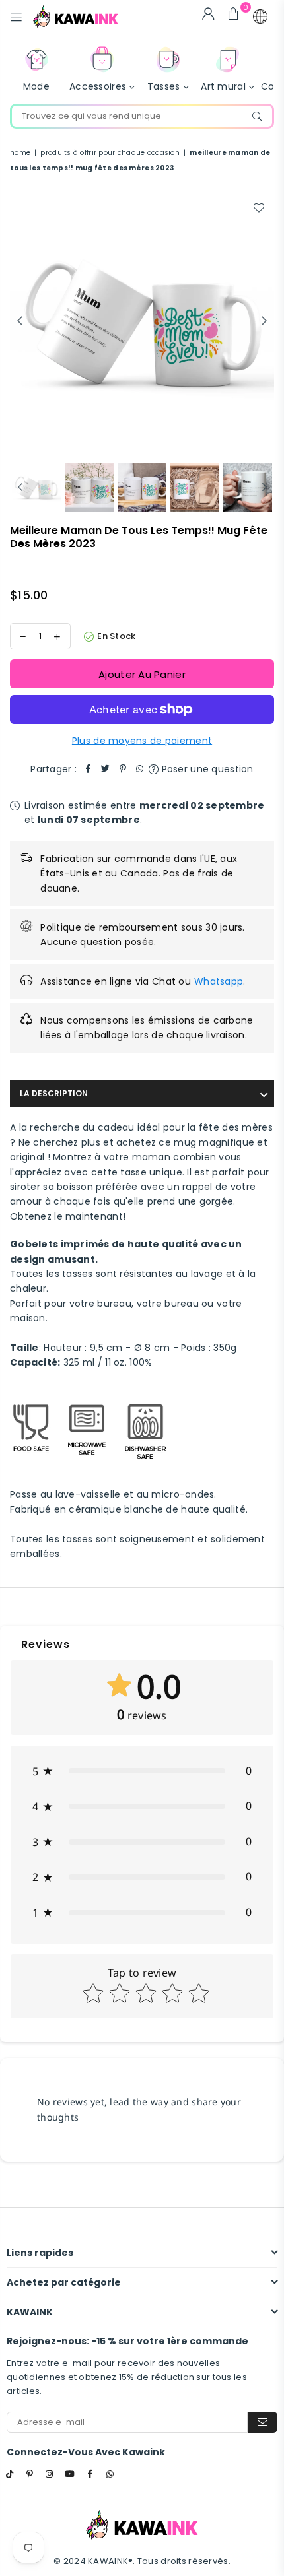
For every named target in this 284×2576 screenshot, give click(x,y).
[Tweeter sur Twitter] (106, 769)
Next (264, 321)
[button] (260, 17)
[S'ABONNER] (263, 2422)
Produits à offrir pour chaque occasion (110, 153)
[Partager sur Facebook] (89, 769)
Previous (20, 321)
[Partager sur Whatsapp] (140, 769)
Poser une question (206, 769)
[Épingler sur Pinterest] (123, 769)
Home (20, 153)
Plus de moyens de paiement (142, 741)
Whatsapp (219, 981)
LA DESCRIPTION (54, 1093)
